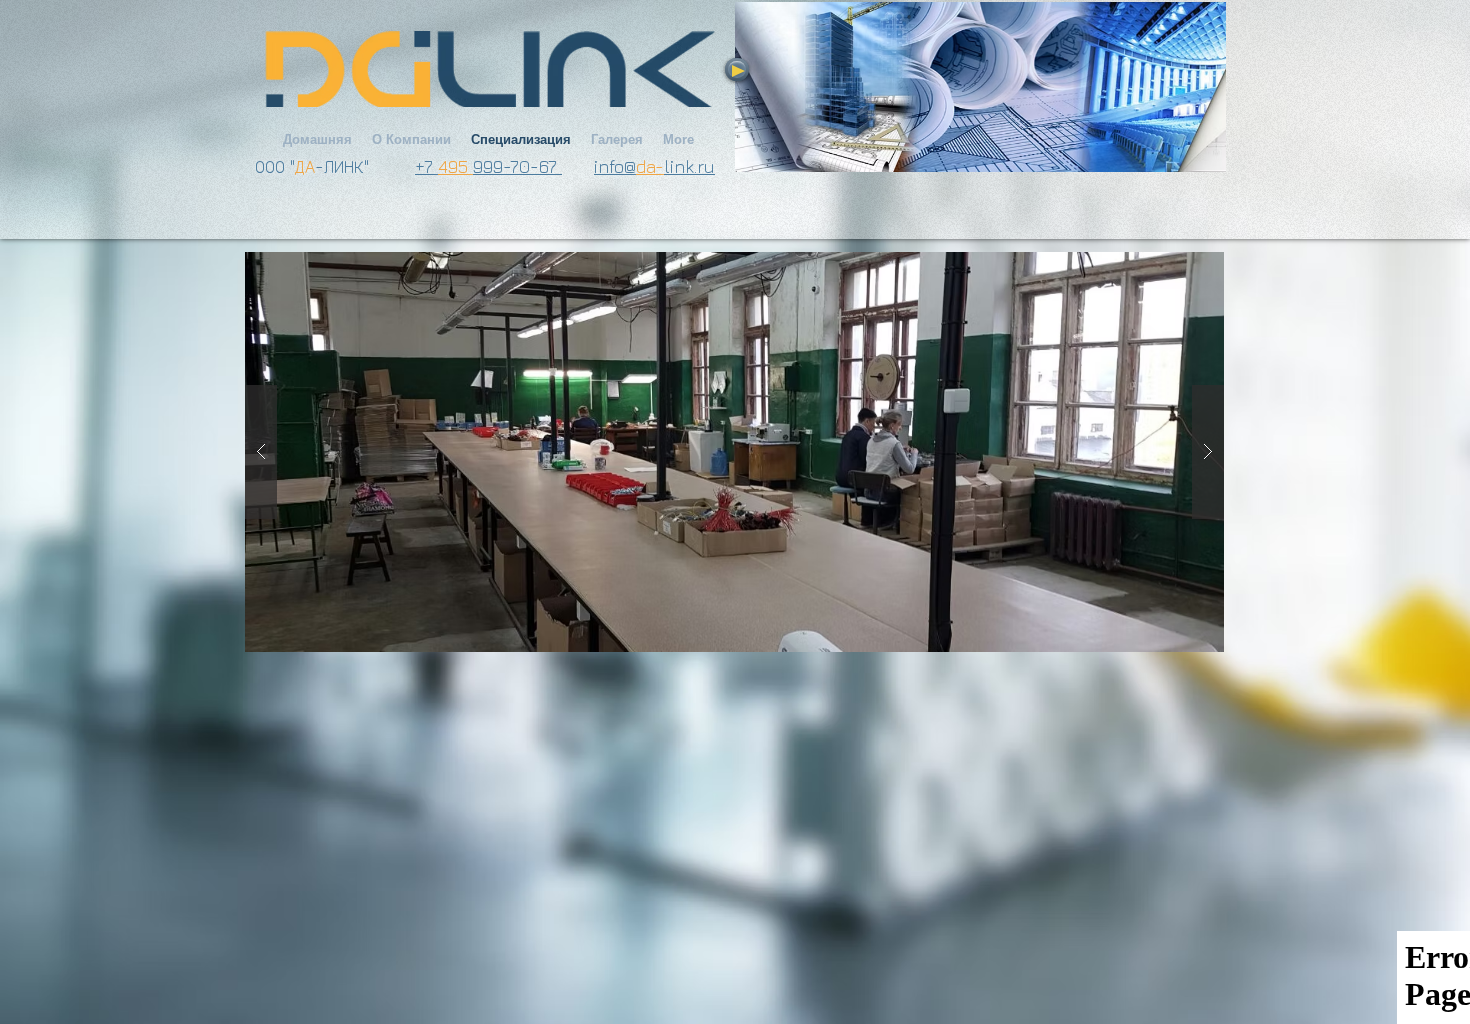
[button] (734, 452)
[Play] (737, 69)
